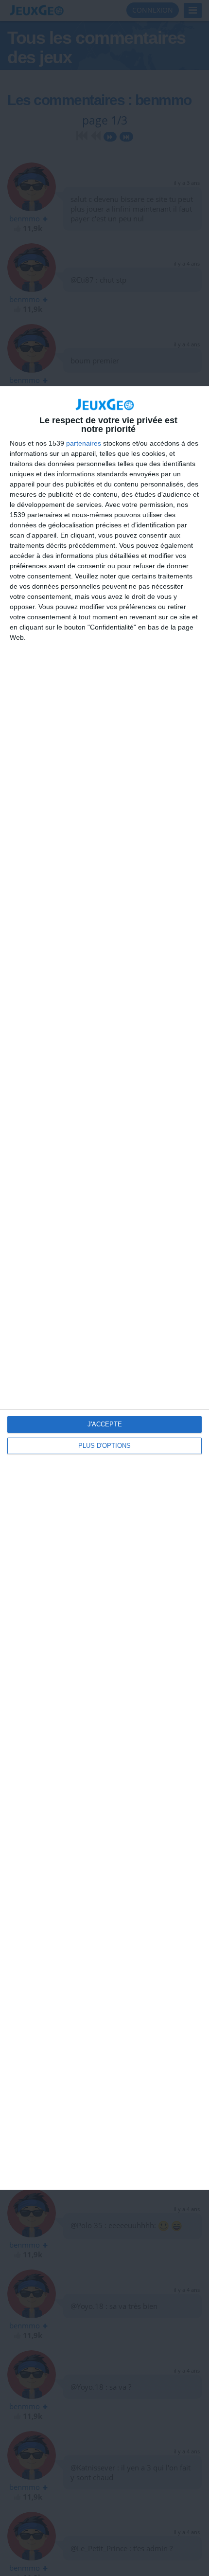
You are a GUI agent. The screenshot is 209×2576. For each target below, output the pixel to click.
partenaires (84, 443)
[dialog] (104, 1288)
